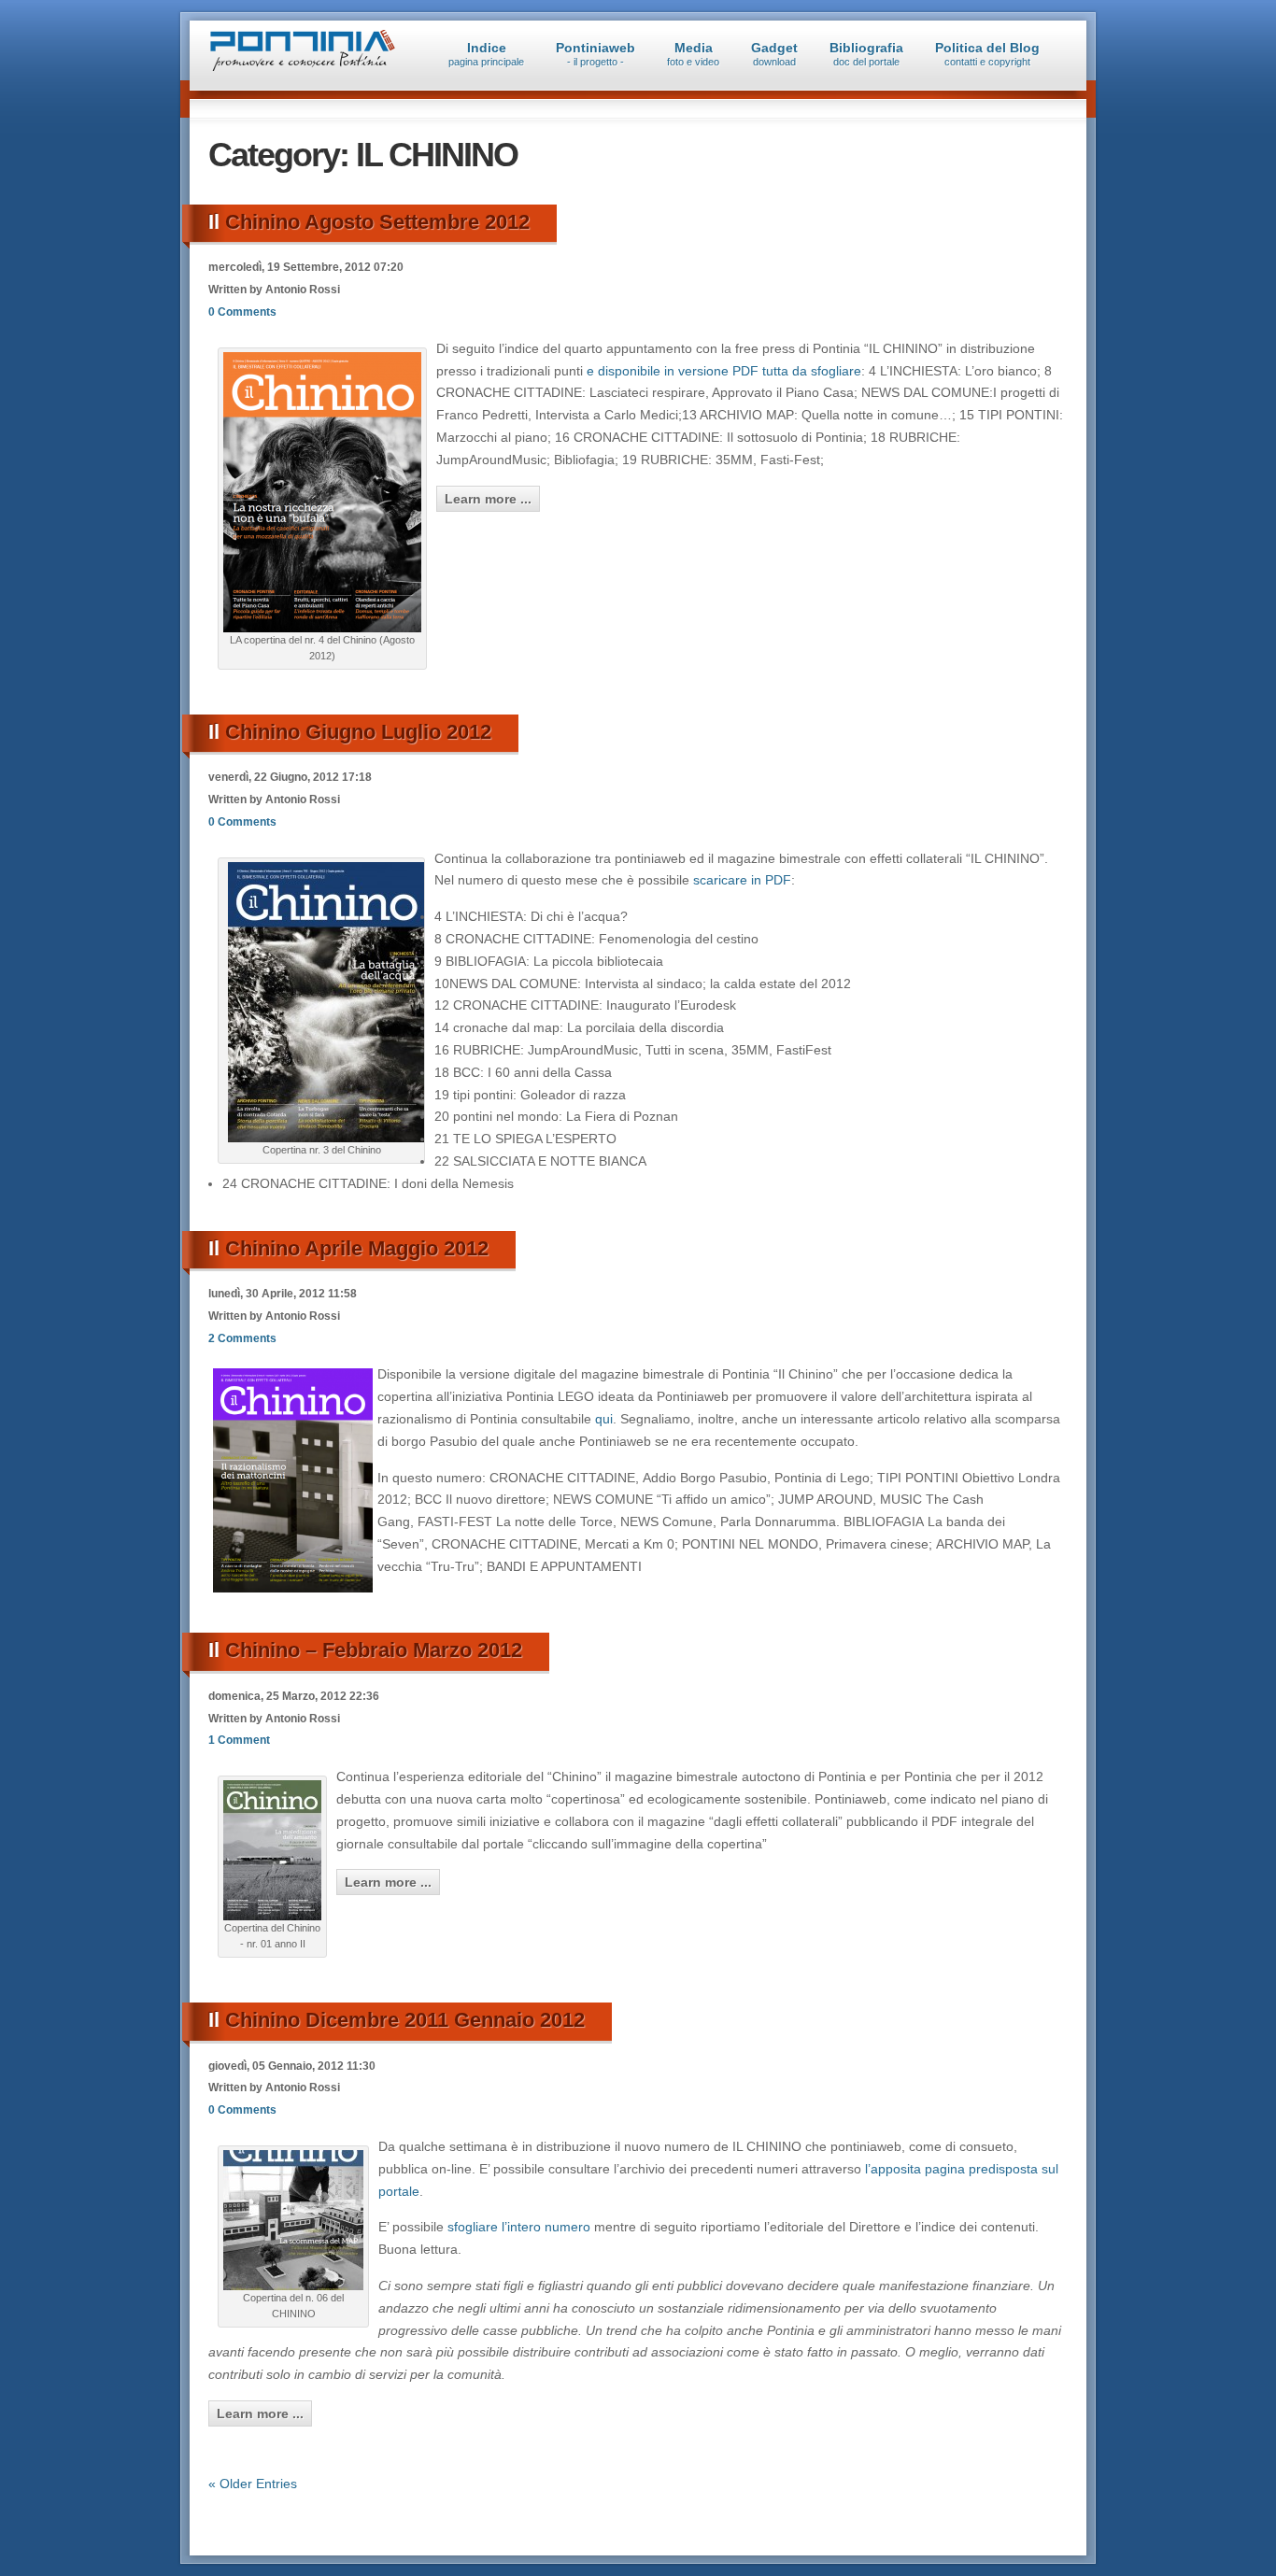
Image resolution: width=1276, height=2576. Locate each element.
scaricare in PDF (742, 880)
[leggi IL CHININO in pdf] (272, 1916)
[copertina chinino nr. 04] (322, 628)
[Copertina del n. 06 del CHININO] (293, 2286)
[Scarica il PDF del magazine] (326, 1138)
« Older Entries (253, 2484)
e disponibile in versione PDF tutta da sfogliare (724, 371)
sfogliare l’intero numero (521, 2227)
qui (602, 1419)
